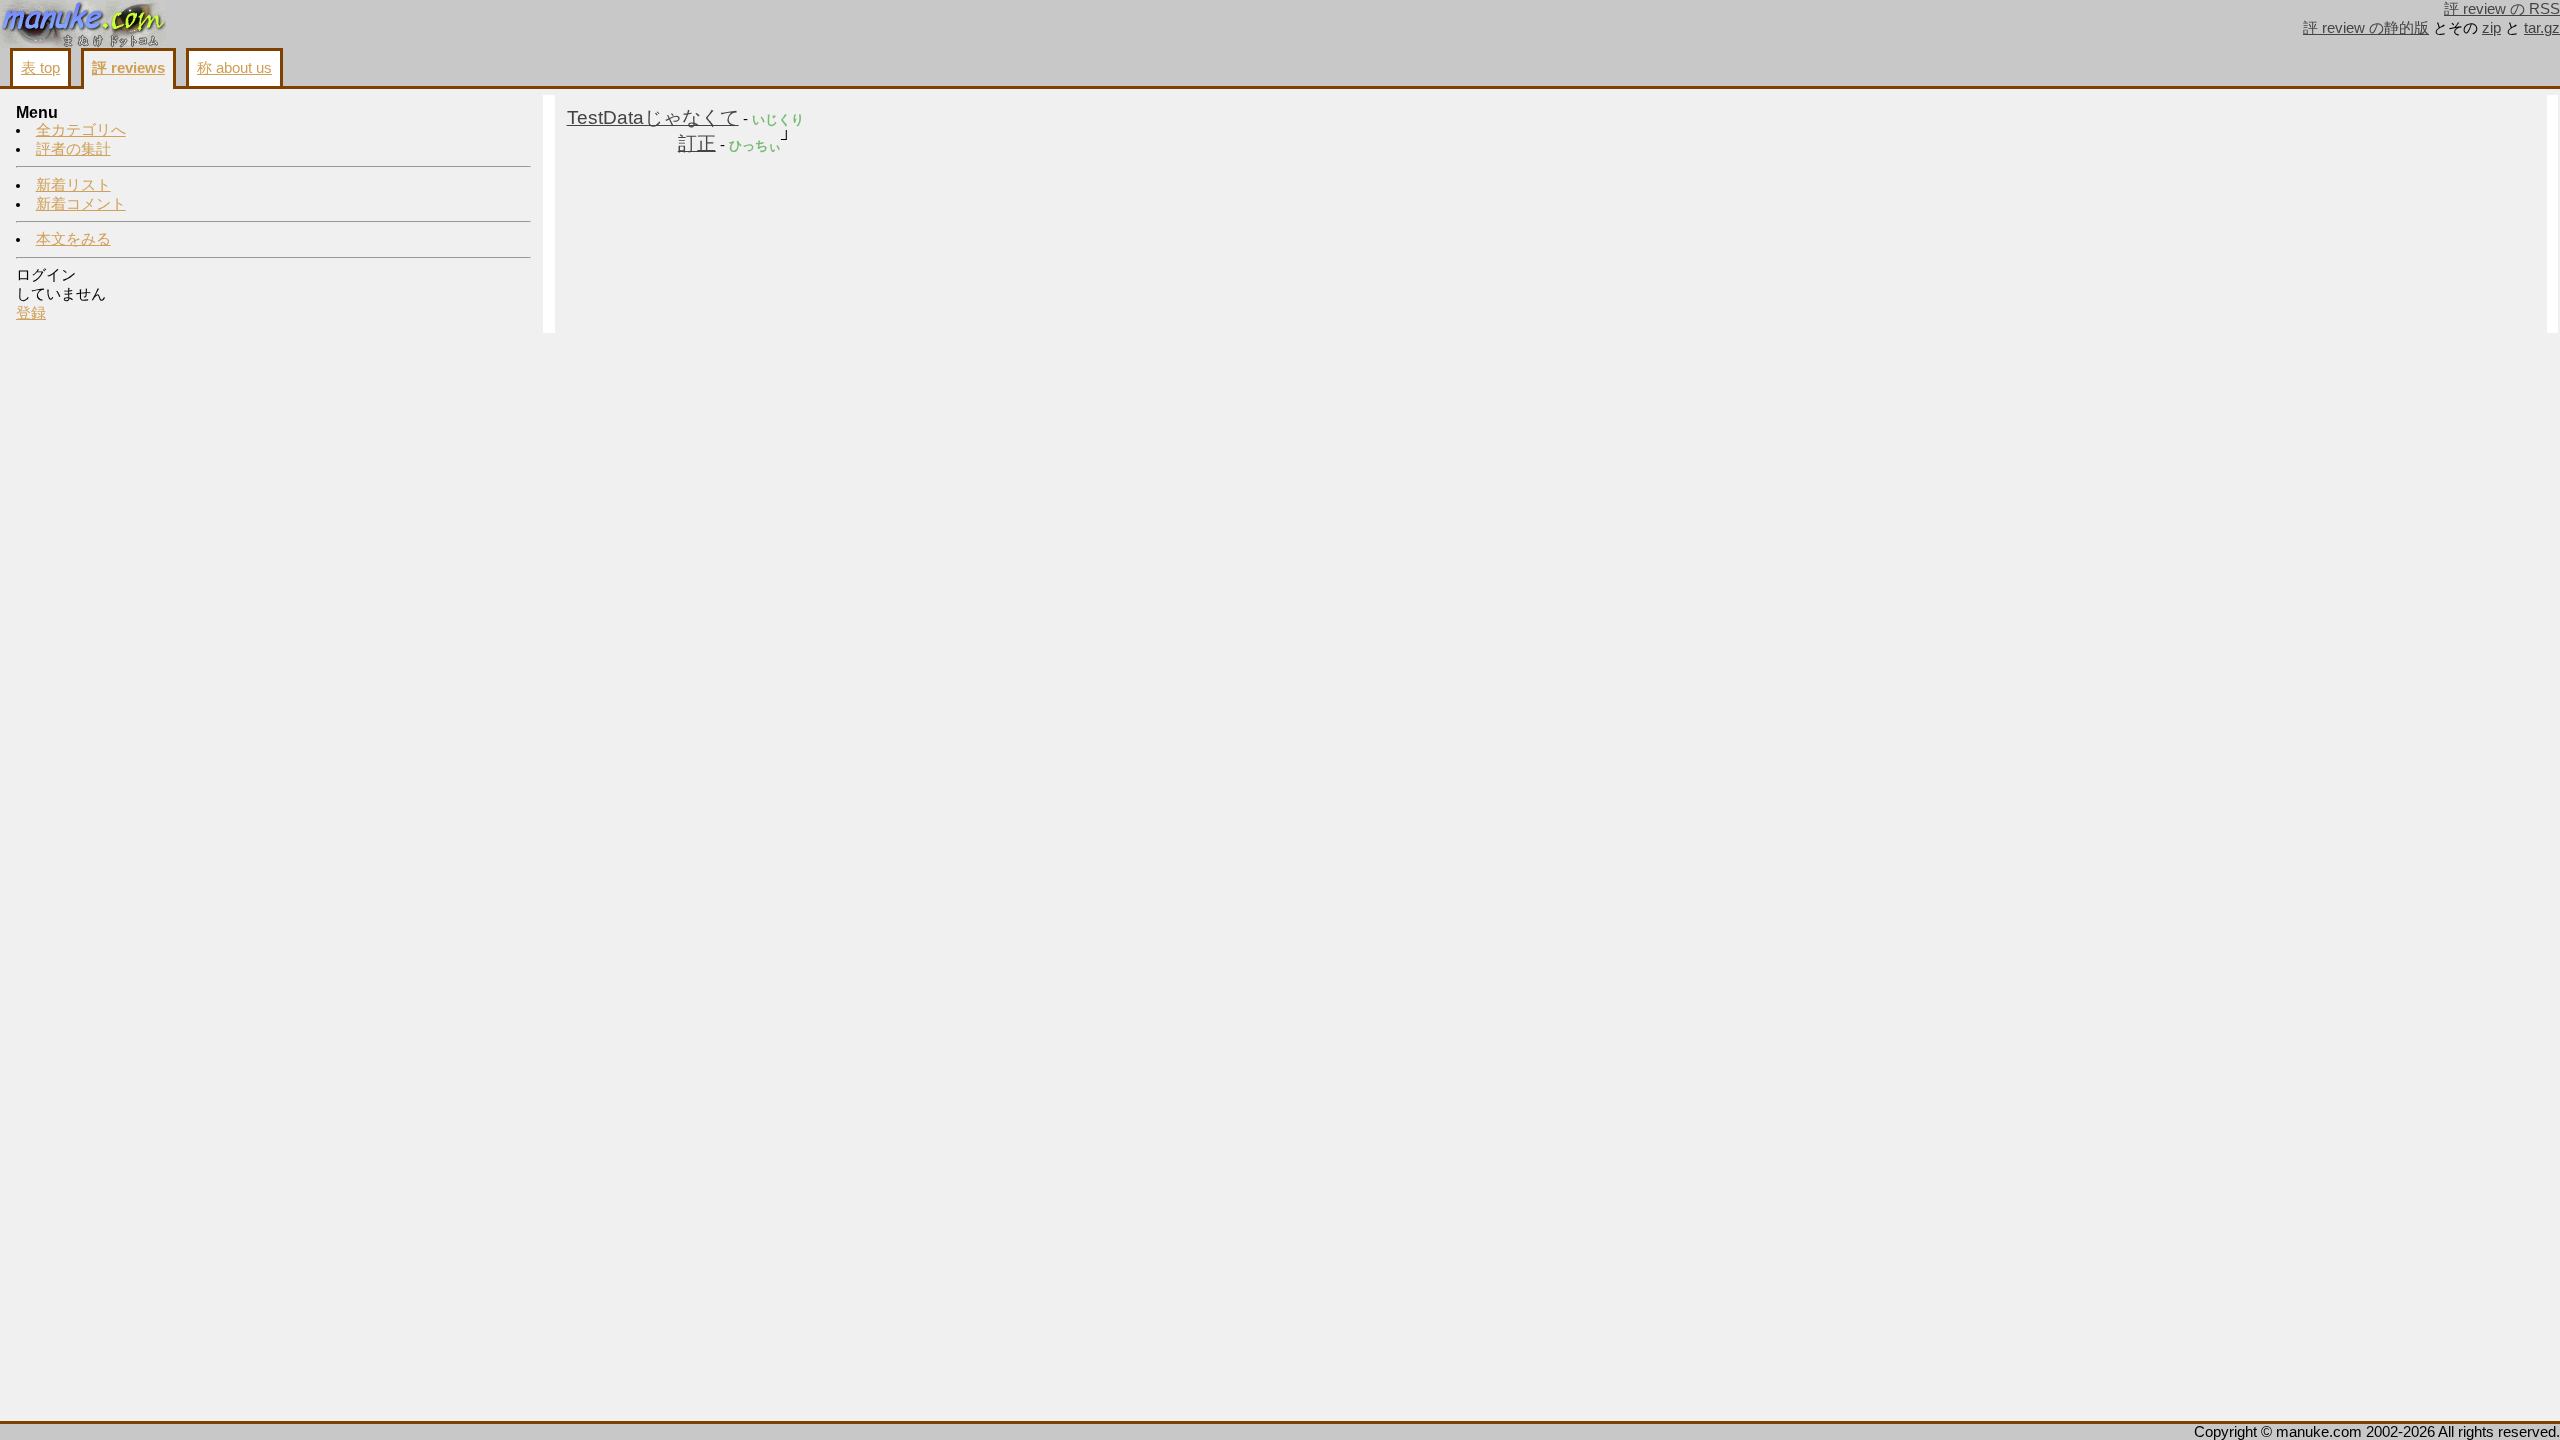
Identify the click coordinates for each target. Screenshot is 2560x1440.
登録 (31, 313)
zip (2491, 28)
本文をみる (73, 239)
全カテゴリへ (81, 130)
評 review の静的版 (2366, 28)
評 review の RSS (2502, 9)
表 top (40, 68)
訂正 (697, 143)
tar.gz (2542, 28)
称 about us (234, 68)
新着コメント (81, 204)
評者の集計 (73, 149)
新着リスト (73, 185)
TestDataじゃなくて (653, 117)
